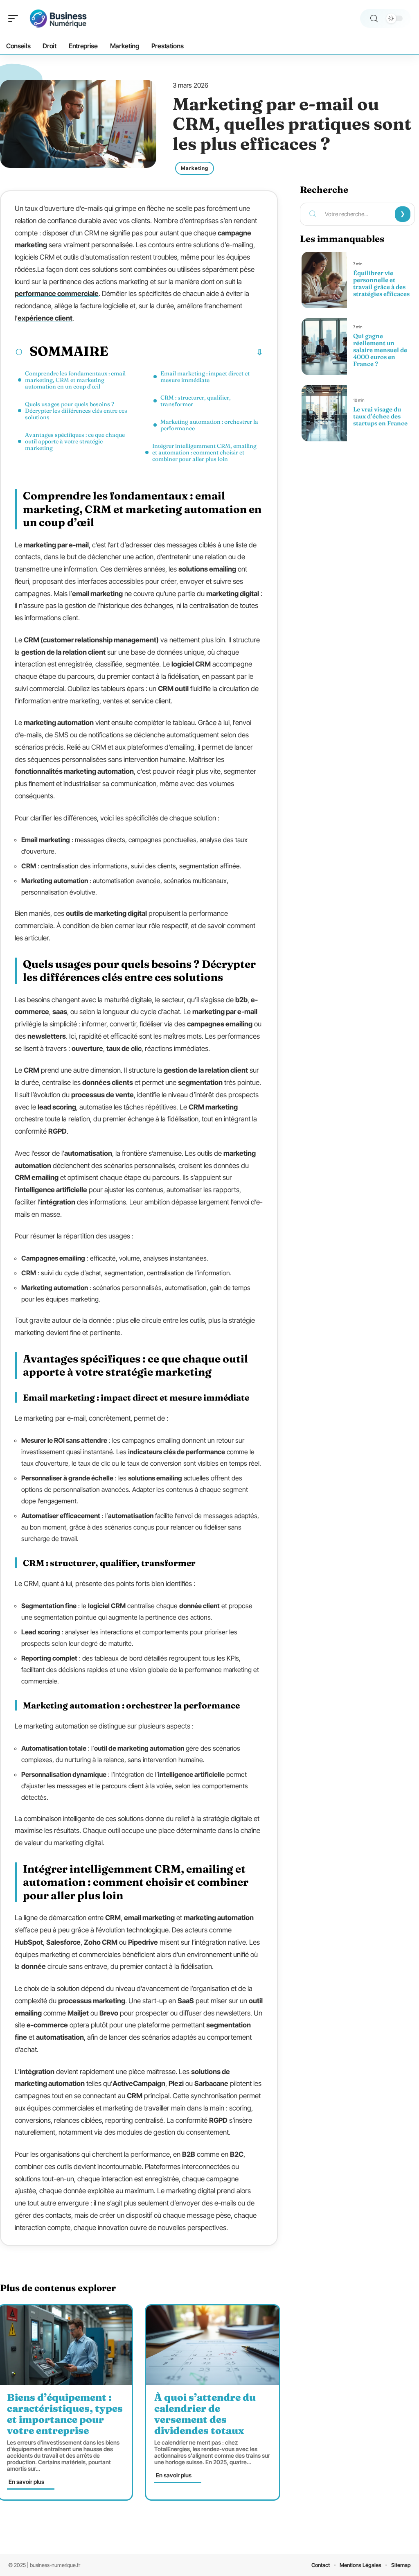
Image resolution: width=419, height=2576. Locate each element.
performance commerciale (57, 294)
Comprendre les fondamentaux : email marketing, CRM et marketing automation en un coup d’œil (75, 380)
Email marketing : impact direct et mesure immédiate (205, 377)
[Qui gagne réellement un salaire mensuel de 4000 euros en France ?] (324, 346)
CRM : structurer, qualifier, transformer (196, 401)
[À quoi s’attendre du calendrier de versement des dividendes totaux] (213, 2345)
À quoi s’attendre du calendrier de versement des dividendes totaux (205, 2414)
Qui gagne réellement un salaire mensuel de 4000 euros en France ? (380, 350)
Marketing (195, 168)
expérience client (45, 318)
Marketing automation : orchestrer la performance (209, 425)
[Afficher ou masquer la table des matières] (186, 352)
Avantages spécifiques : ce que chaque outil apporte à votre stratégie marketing (75, 441)
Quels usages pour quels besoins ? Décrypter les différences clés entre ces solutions (76, 411)
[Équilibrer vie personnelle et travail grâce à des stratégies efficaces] (324, 280)
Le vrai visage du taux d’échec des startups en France (380, 416)
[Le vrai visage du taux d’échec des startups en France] (324, 413)
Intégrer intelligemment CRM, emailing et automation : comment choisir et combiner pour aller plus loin (204, 452)
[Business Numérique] (59, 18)
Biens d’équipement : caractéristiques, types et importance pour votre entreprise (65, 2414)
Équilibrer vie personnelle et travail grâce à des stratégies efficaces (381, 283)
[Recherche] (374, 19)
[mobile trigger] (15, 18)
